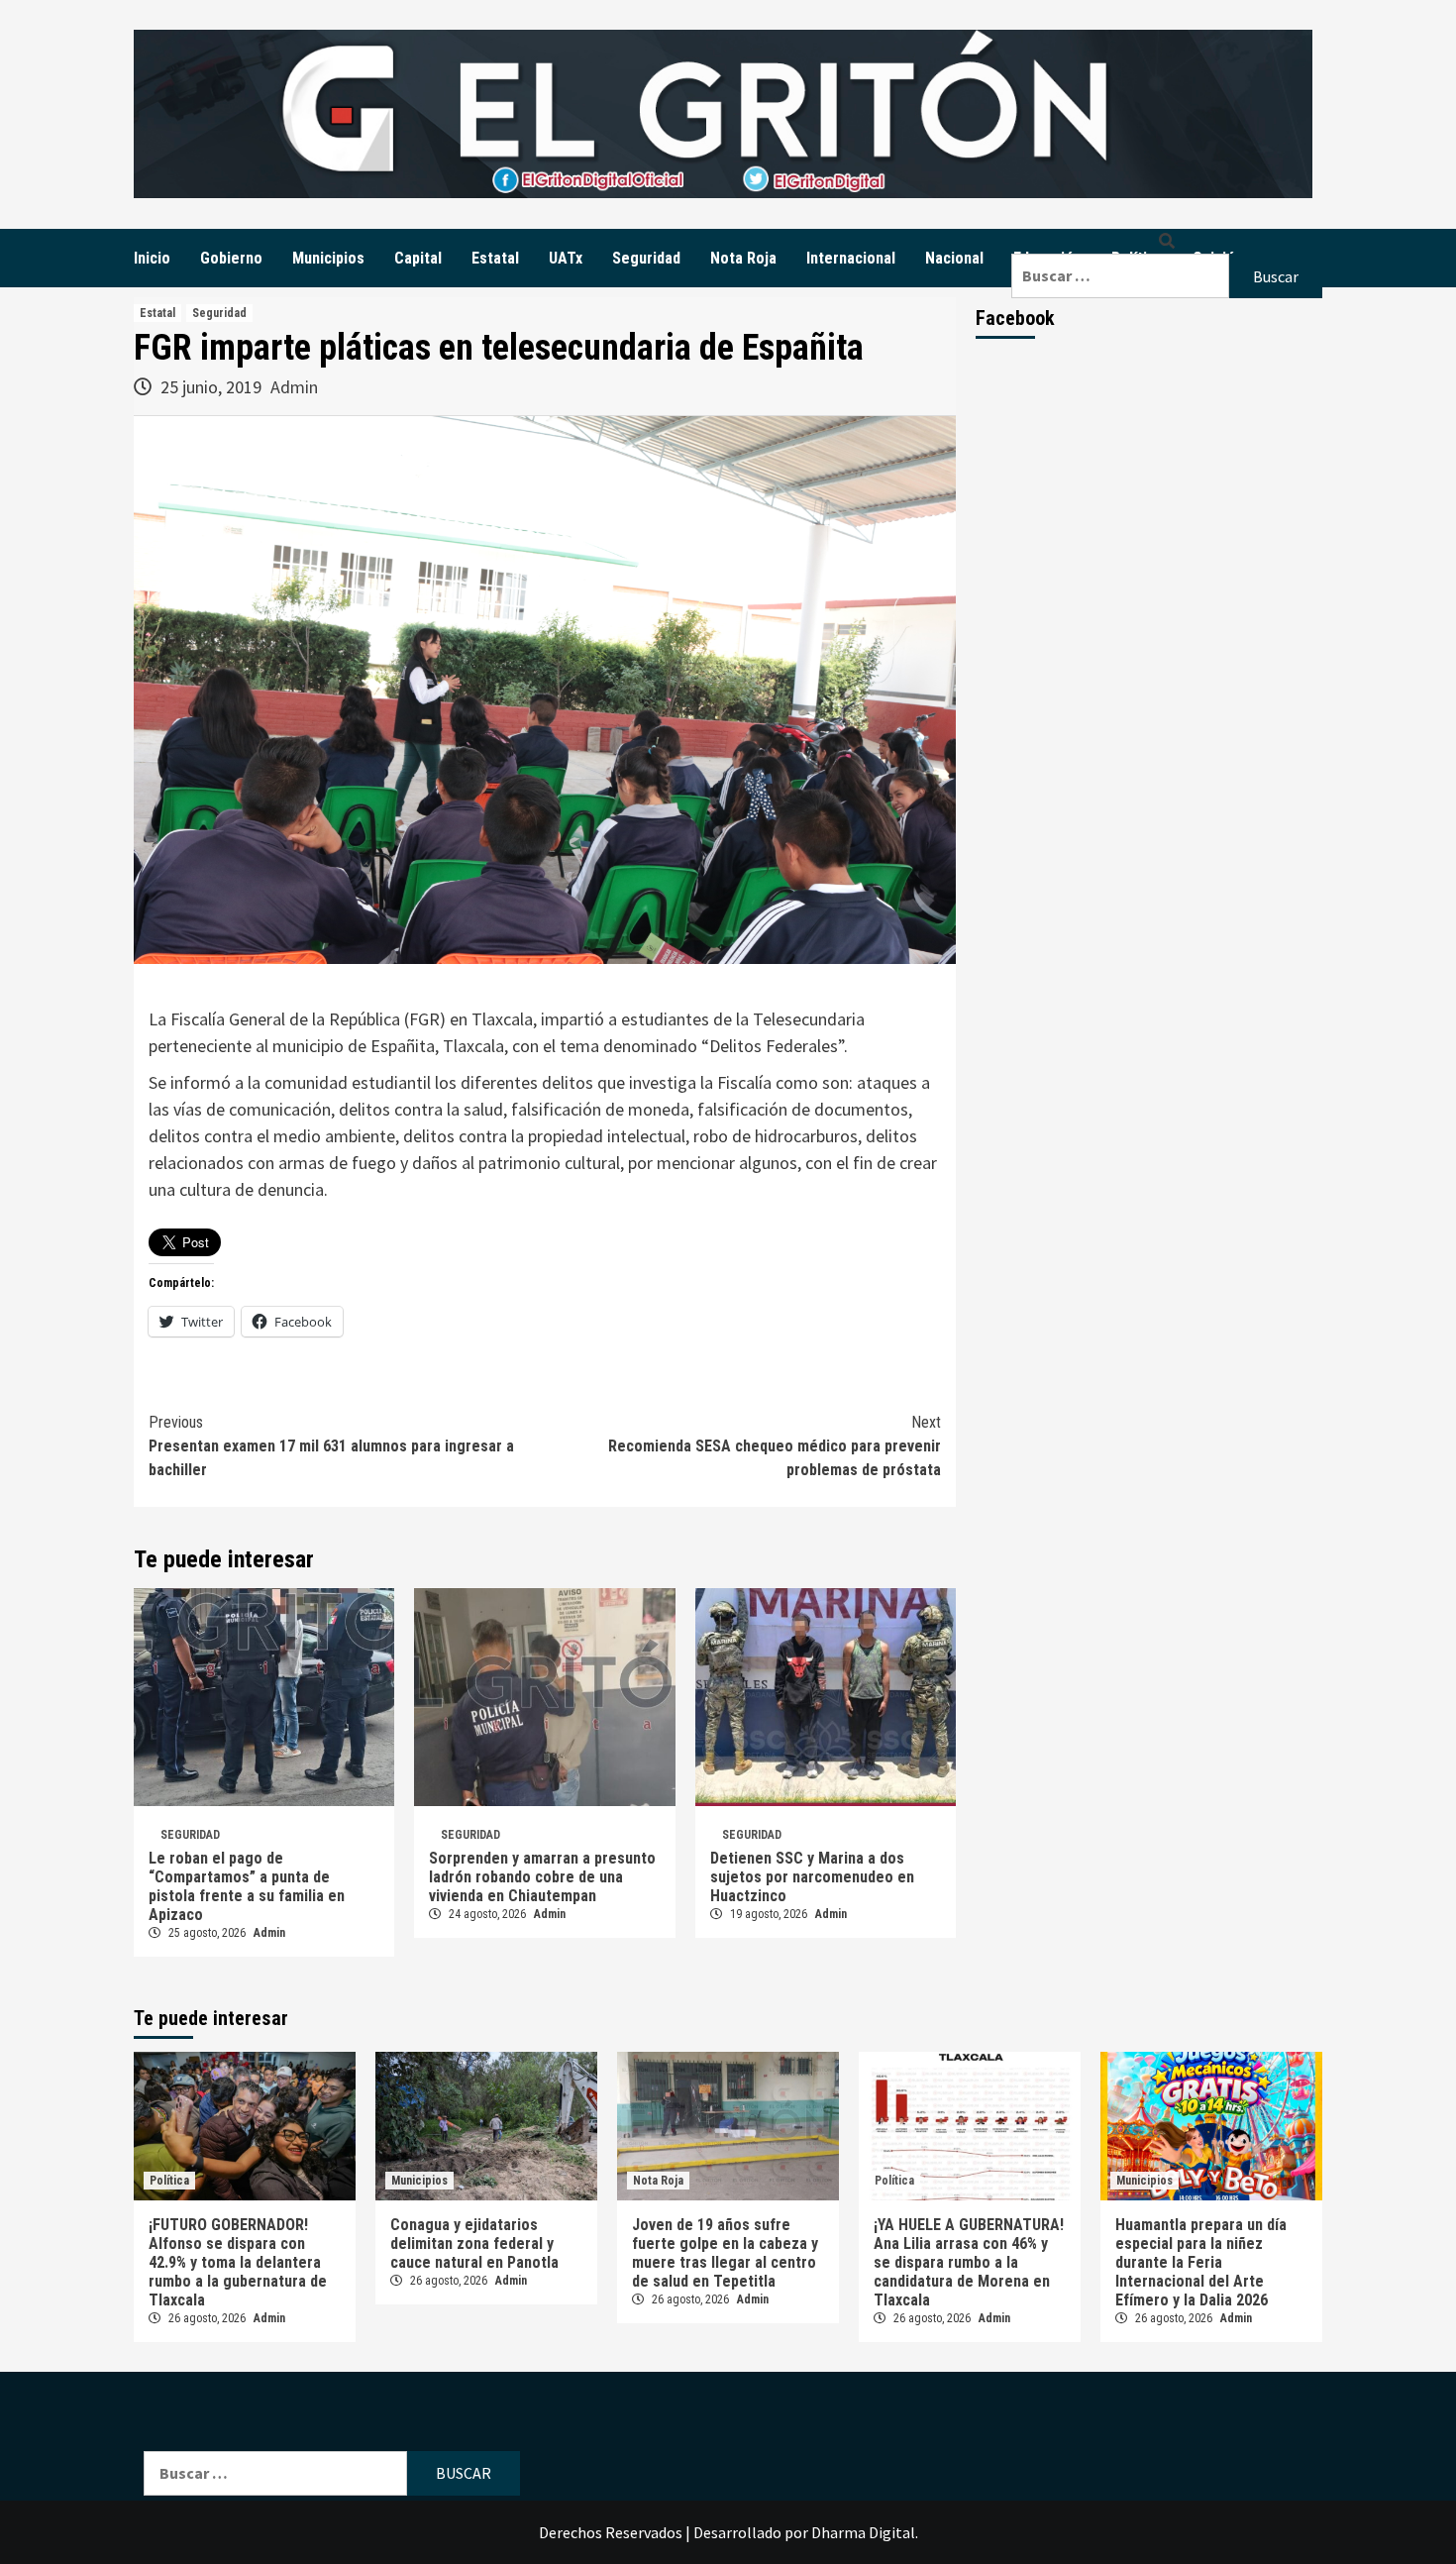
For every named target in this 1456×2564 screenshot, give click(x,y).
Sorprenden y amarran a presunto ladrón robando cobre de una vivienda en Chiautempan (542, 1877)
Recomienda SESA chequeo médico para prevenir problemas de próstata (775, 1446)
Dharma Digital (863, 2532)
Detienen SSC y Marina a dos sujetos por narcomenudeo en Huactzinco (812, 1877)
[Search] (1167, 241)
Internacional (851, 258)
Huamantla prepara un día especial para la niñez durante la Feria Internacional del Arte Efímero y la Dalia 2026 (1201, 2262)
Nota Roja (743, 258)
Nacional (954, 258)
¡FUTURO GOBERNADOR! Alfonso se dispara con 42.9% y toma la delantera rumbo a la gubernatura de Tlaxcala (238, 2262)
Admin (294, 387)
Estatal (495, 258)
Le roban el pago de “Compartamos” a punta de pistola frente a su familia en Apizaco (247, 1886)
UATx (566, 258)
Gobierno (231, 258)
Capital (418, 258)
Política (169, 2181)
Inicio (152, 258)
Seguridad (646, 258)
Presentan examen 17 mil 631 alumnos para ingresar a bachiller (331, 1446)
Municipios (328, 258)
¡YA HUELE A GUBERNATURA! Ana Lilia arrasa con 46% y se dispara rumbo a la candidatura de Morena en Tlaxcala (969, 2262)
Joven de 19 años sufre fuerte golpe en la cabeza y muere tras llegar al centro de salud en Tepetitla (725, 2253)
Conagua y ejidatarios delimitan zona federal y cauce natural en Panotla (474, 2243)
